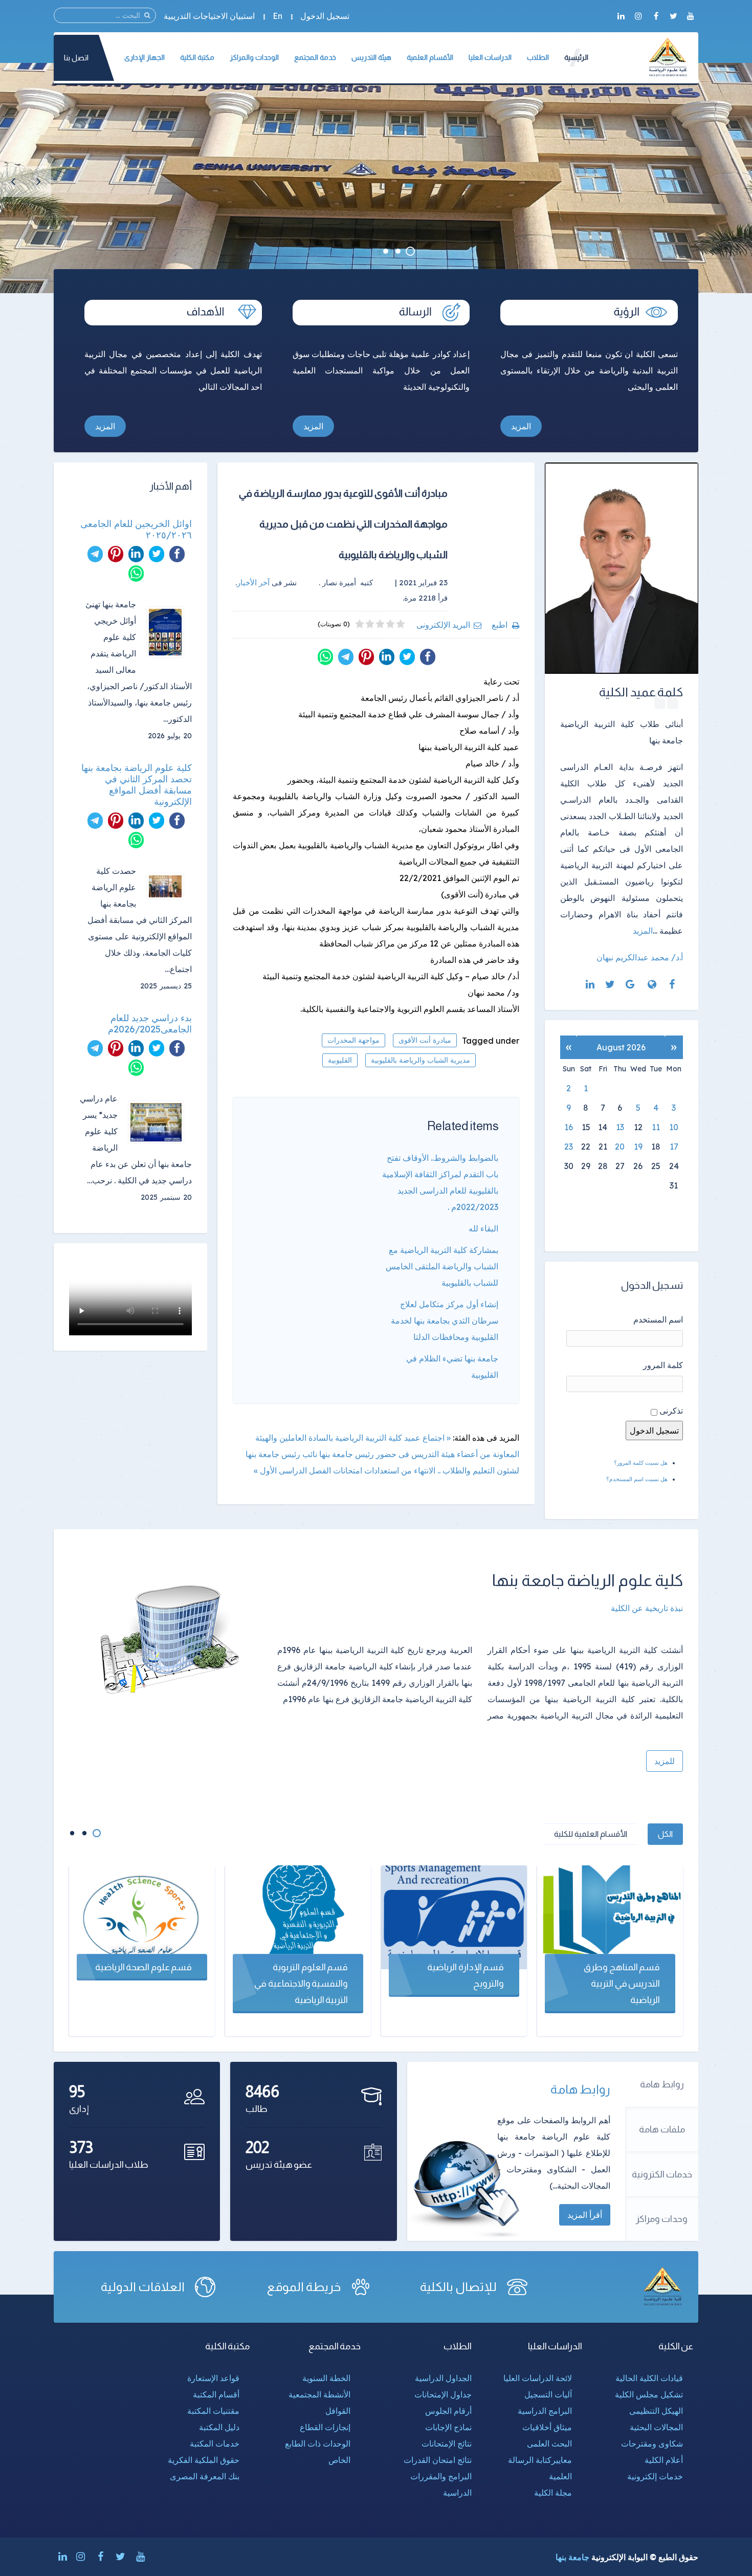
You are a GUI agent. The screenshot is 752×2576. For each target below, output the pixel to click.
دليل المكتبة (219, 2427)
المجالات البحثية (656, 2427)
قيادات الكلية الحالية (649, 2378)
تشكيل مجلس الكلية (649, 2394)
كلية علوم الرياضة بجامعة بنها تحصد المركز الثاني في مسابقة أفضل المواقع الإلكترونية (137, 785)
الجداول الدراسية (443, 2378)
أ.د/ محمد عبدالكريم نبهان (640, 957)
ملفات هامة (662, 2129)
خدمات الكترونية (662, 2174)
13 (620, 1127)
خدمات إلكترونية (655, 2476)
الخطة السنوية (326, 2378)
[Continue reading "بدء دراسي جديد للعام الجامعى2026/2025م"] (160, 1122)
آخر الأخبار (253, 582)
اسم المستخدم (658, 1319)
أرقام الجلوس (448, 2411)
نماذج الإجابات (448, 2427)
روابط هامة (662, 2084)
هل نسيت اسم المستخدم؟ (637, 1479)
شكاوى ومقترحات (652, 2443)
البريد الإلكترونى (443, 625)
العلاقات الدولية (143, 2287)
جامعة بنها (572, 2557)
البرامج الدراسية (545, 2411)
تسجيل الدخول (325, 16)
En (278, 16)
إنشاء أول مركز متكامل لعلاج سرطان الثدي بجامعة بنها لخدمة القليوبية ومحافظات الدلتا (445, 1320)
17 (674, 1147)
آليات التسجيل (548, 2394)
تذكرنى (671, 1411)
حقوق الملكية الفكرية (204, 2460)
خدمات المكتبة (215, 2443)
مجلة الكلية (553, 2493)
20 (620, 1147)
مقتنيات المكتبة (213, 2411)
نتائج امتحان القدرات (438, 2460)
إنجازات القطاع (325, 2427)
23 (569, 1147)
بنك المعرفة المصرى (205, 2476)
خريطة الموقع (304, 2287)
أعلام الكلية (664, 2460)
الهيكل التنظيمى (656, 2411)
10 (674, 1127)
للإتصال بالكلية (458, 2287)
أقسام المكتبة (216, 2394)
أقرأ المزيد (585, 2215)
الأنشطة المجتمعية (319, 2394)
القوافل (338, 2411)
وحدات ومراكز (662, 2219)
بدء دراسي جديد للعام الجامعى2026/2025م (150, 1024)
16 (569, 1127)
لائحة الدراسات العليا (538, 2378)
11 (656, 1127)
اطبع (500, 625)
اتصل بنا (76, 58)
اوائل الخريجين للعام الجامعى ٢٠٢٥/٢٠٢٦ (136, 530)
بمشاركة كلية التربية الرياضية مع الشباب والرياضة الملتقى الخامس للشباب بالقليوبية (442, 1266)
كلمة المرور (663, 1365)
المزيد (521, 426)
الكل (665, 1834)
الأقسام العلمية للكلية (591, 1834)
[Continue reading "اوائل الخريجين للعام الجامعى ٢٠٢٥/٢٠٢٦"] (169, 632)
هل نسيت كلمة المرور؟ (641, 1463)
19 (638, 1147)
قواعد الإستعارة (213, 2378)
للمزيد (665, 1761)
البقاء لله (483, 1228)
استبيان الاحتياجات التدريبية (209, 16)
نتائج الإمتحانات (447, 2443)
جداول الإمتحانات (443, 2394)
